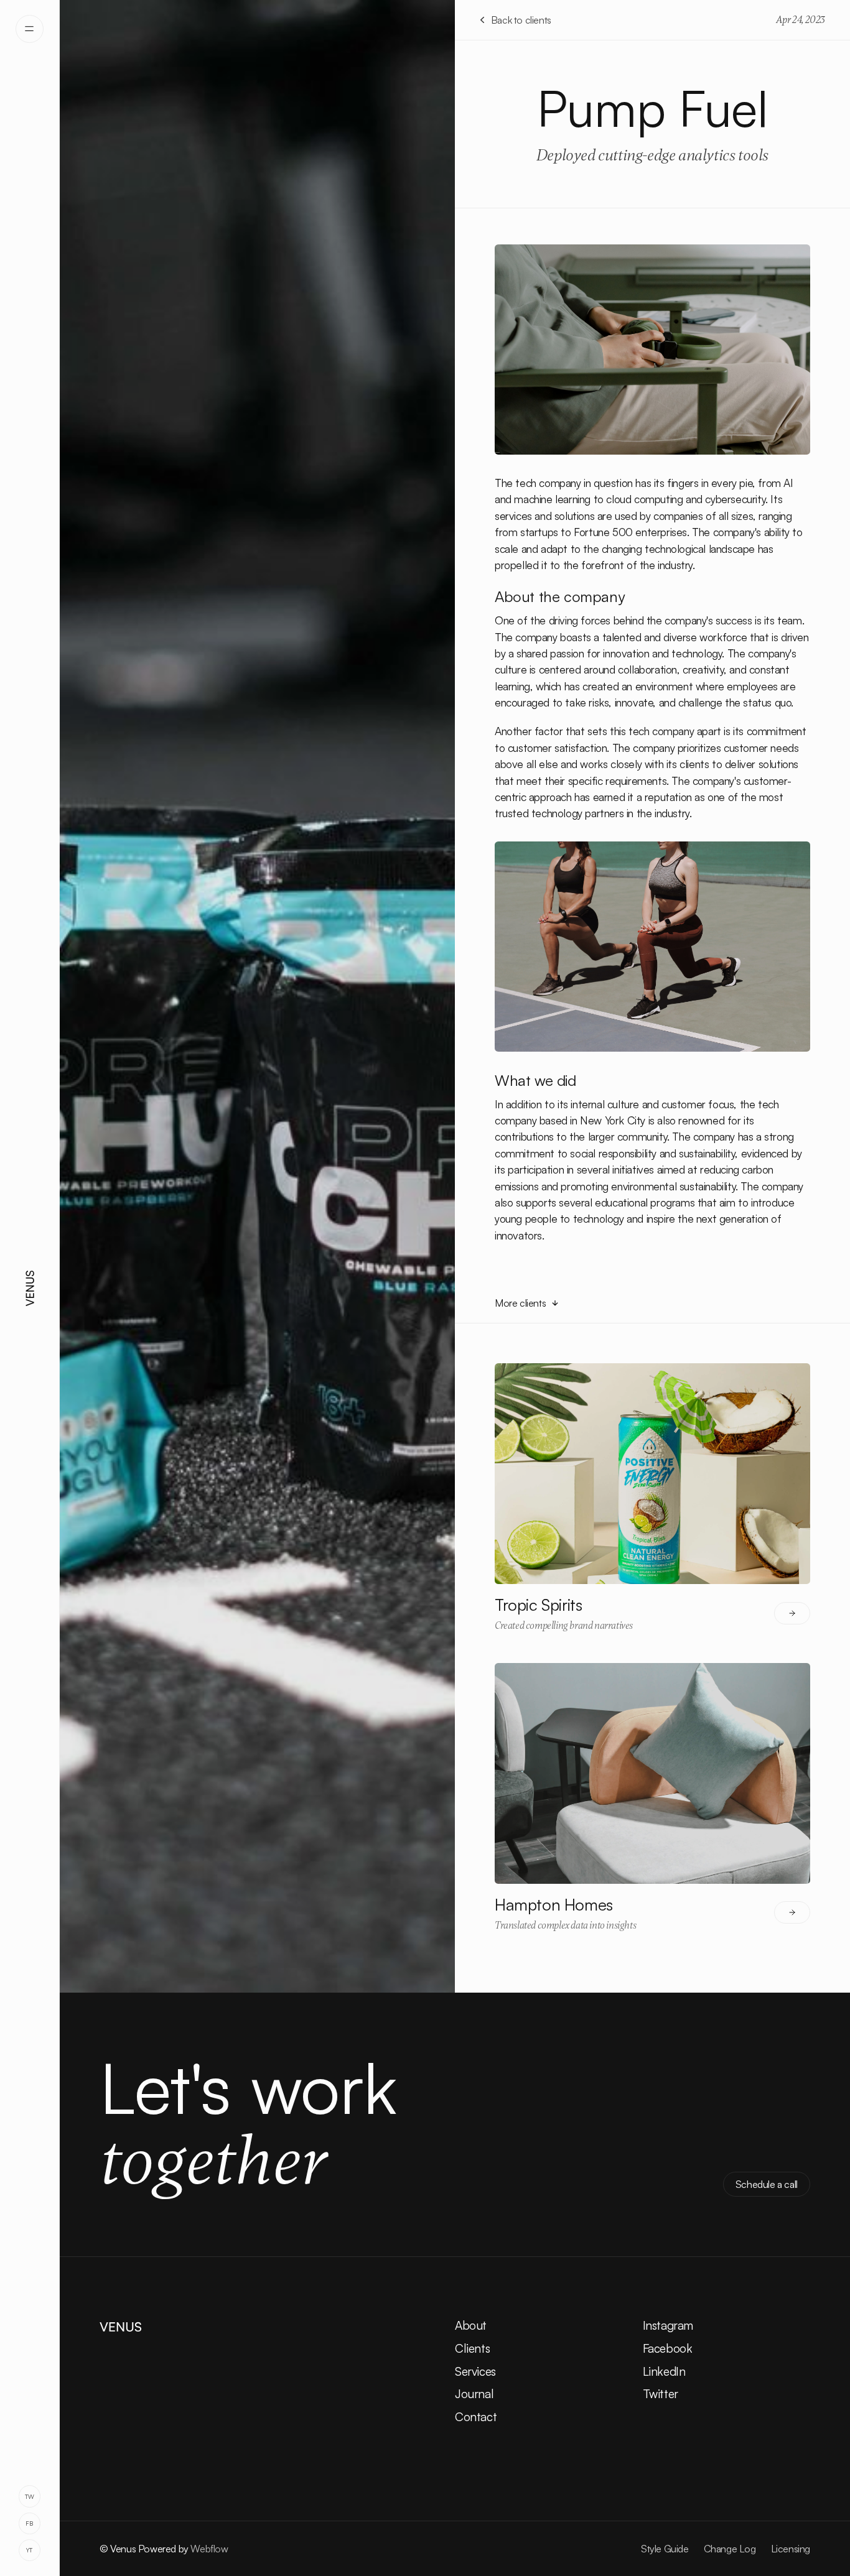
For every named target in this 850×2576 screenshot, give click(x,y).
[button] (30, 29)
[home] (30, 1288)
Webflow (209, 2549)
